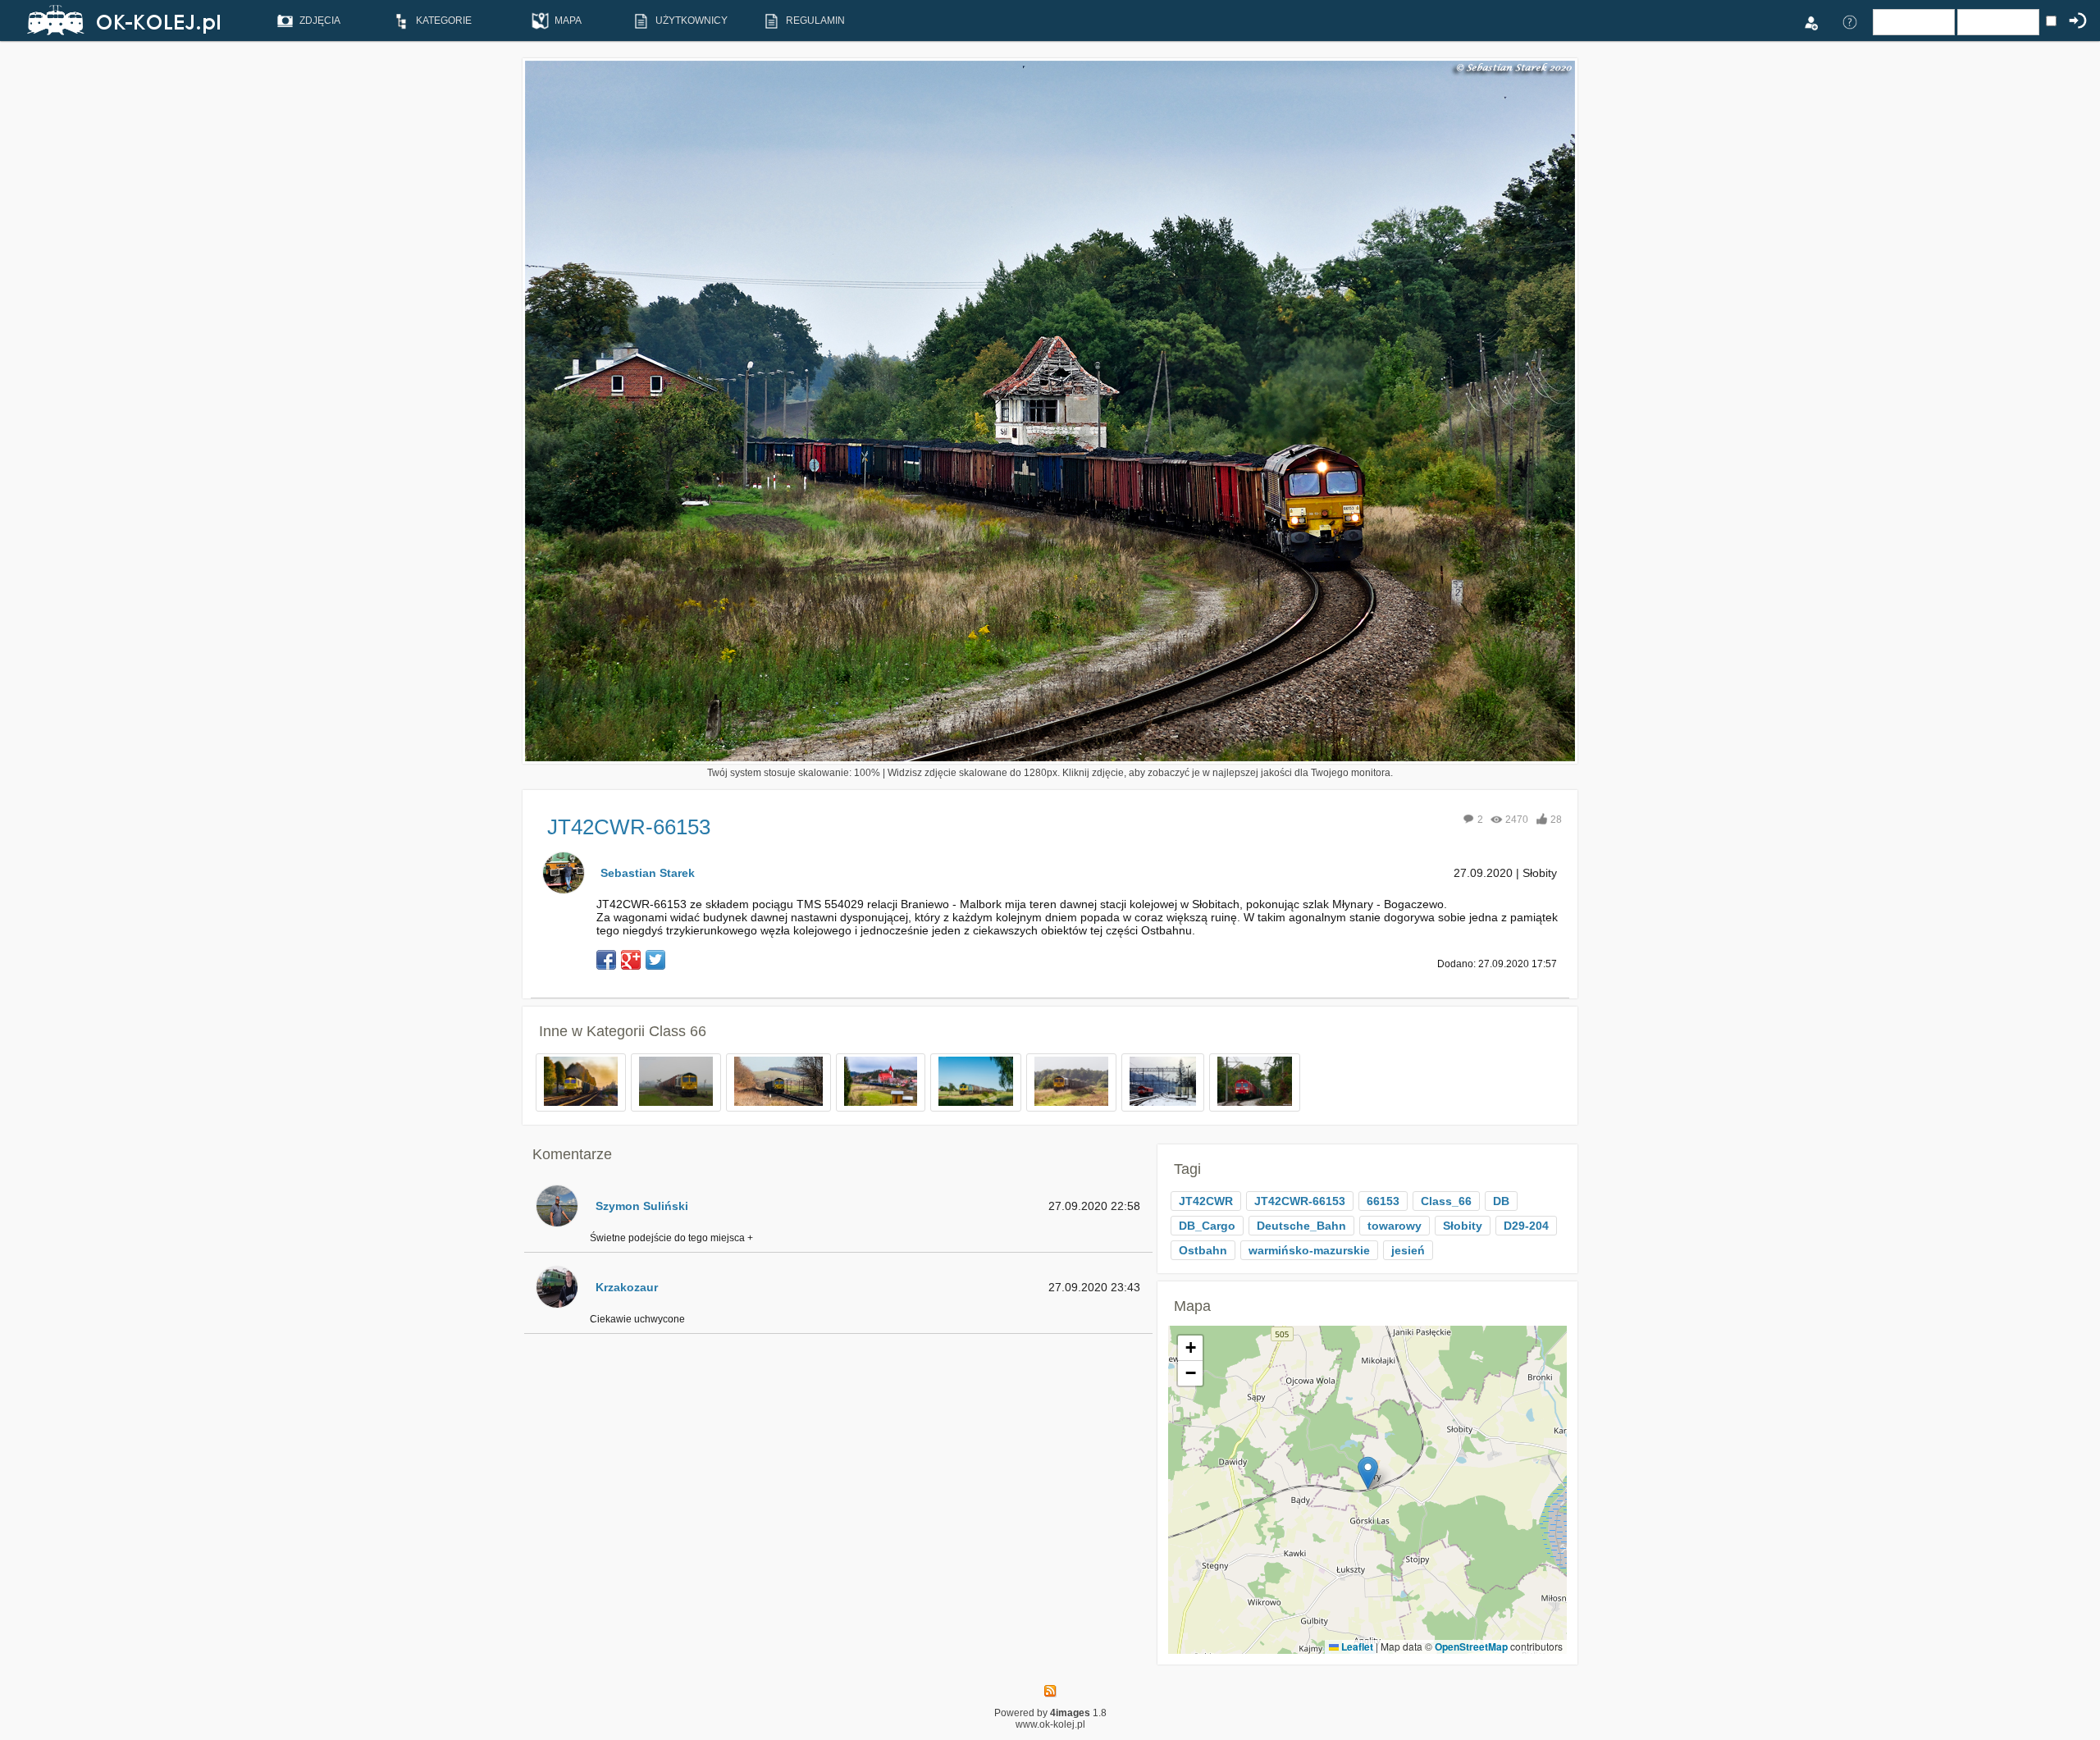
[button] (1368, 1473)
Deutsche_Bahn (1301, 1226)
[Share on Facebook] (606, 960)
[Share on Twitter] (655, 960)
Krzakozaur (627, 1287)
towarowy (1395, 1226)
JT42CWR (1206, 1201)
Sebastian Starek (648, 873)
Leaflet (1356, 1646)
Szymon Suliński (642, 1206)
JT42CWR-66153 (1300, 1201)
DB (1501, 1201)
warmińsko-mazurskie (1309, 1250)
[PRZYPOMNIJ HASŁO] (1850, 21)
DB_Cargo (1207, 1226)
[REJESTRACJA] (1810, 21)
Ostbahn (1203, 1250)
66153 (1383, 1201)
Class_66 (1446, 1201)
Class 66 (678, 1031)
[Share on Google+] (631, 960)
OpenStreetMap (1471, 1646)
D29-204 (1526, 1226)
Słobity (1463, 1226)
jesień (1408, 1250)
